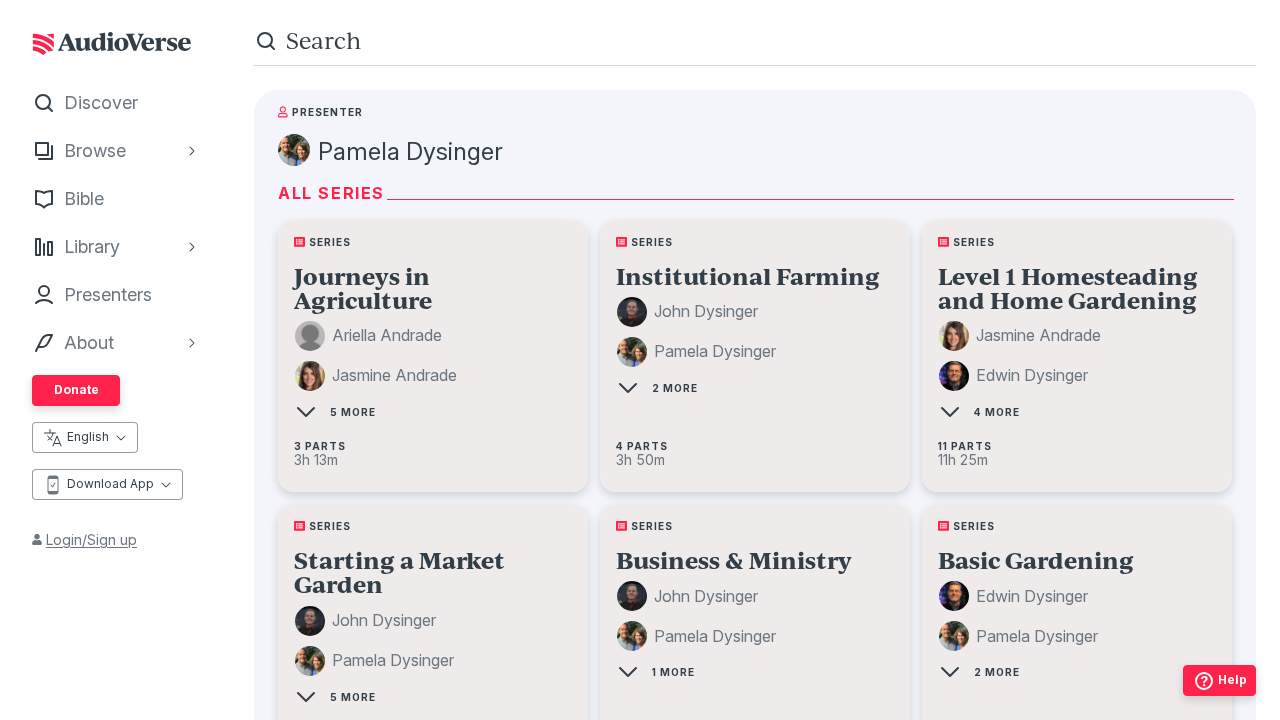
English (88, 436)
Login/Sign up (91, 539)
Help (1232, 679)
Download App (110, 483)
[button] (371, 336)
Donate (76, 389)
